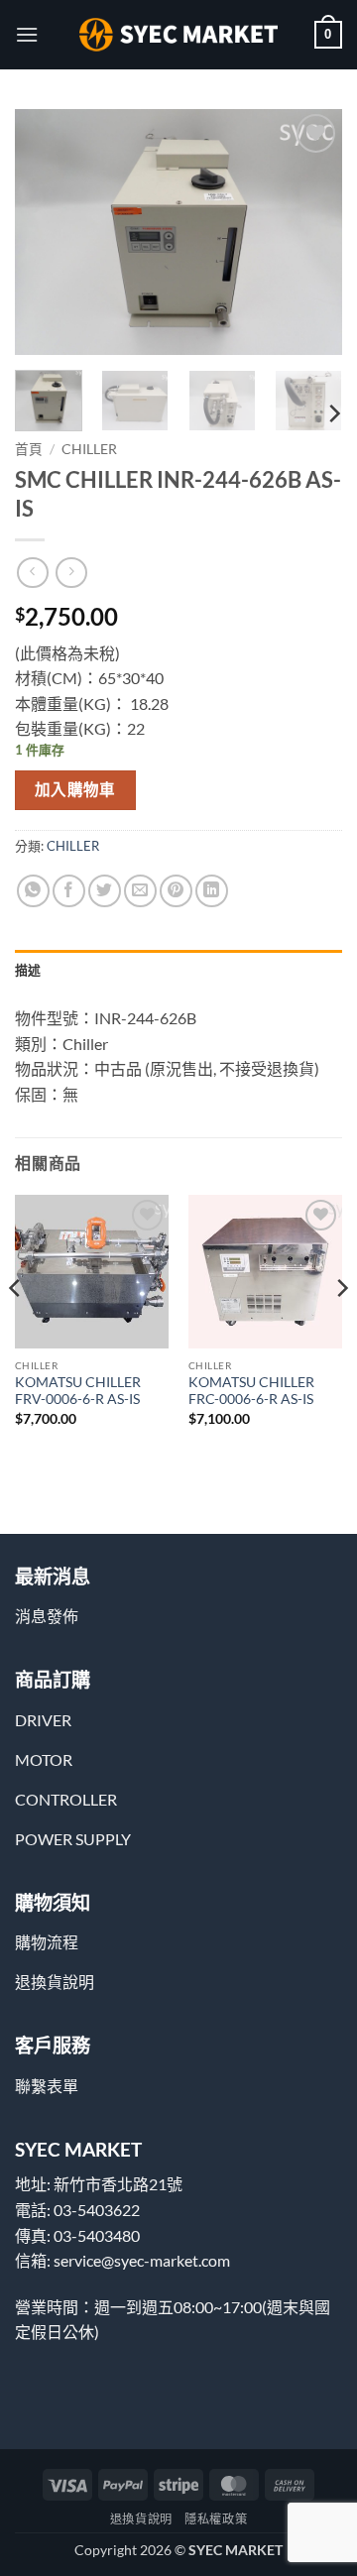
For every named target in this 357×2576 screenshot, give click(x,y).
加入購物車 (75, 789)
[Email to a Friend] (140, 891)
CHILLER (89, 449)
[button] (27, 34)
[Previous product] (71, 573)
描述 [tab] (28, 970)
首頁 (29, 449)
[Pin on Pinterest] (176, 891)
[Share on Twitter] (105, 891)
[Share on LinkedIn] (212, 891)
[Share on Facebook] (69, 891)
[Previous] (47, 232)
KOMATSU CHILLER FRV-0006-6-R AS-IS (78, 1391)
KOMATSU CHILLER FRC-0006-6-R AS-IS (251, 1391)
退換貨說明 (141, 2519)
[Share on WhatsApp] (33, 891)
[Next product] (32, 573)
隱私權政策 (216, 2519)
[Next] (310, 232)
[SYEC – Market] (178, 35)
